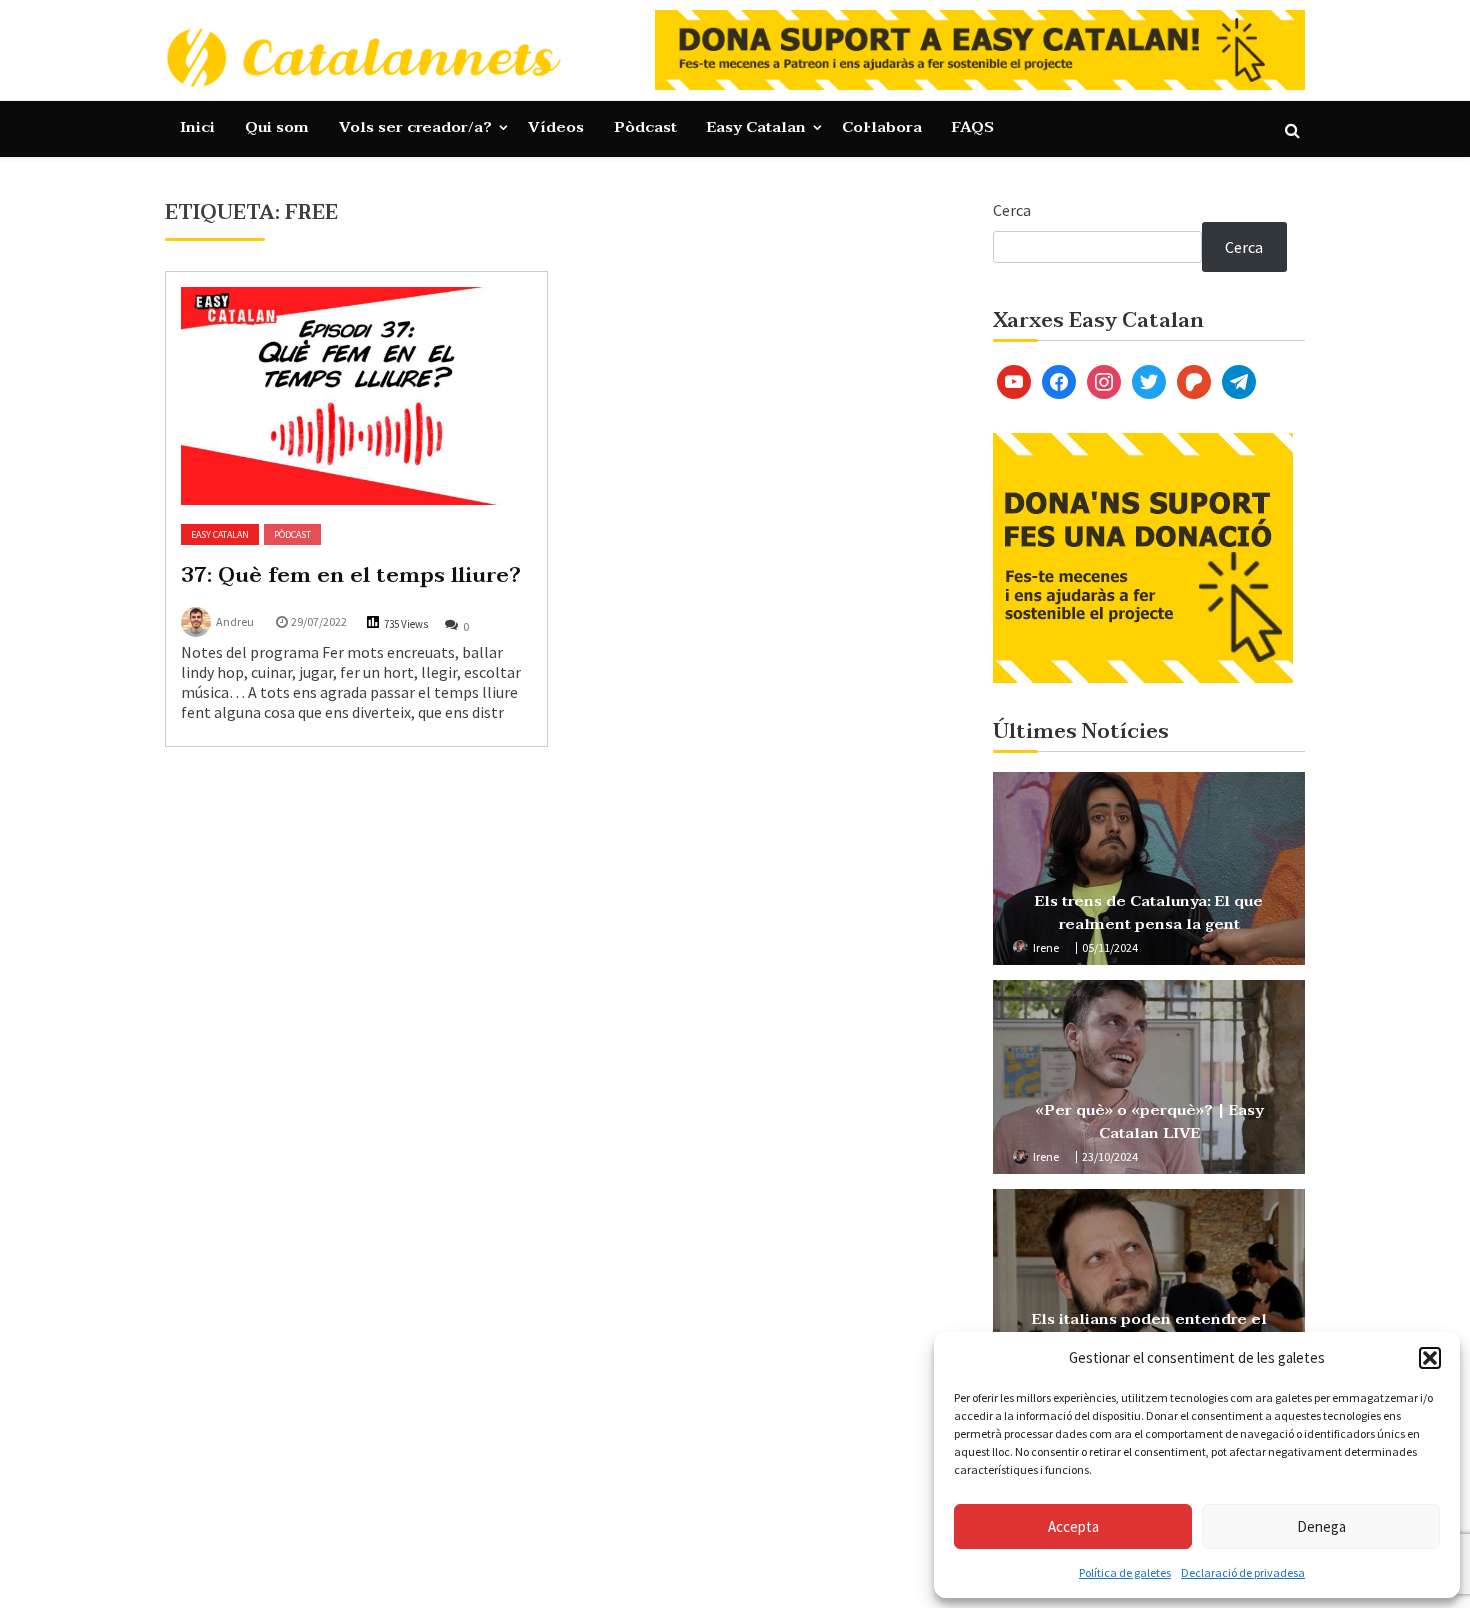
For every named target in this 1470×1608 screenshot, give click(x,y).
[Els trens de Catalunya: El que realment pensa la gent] (1149, 869)
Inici (197, 127)
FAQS (973, 127)
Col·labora (882, 127)
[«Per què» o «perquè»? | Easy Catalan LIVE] (1149, 1077)
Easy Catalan (756, 127)
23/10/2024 (1110, 1156)
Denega (1321, 1526)
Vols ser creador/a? (415, 127)
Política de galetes (1125, 1572)
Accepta (1073, 1526)
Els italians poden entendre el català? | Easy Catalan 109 (1149, 1330)
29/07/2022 (319, 621)
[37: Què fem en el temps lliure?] (356, 396)
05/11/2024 (1110, 947)
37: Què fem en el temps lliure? (351, 575)
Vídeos (556, 127)
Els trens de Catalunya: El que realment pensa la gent (1149, 912)
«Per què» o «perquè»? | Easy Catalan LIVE (1149, 1121)
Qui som (277, 127)
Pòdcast (645, 127)
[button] (1430, 1358)
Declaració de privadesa (1243, 1572)
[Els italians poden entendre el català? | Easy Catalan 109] (1149, 1286)
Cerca (1012, 210)
